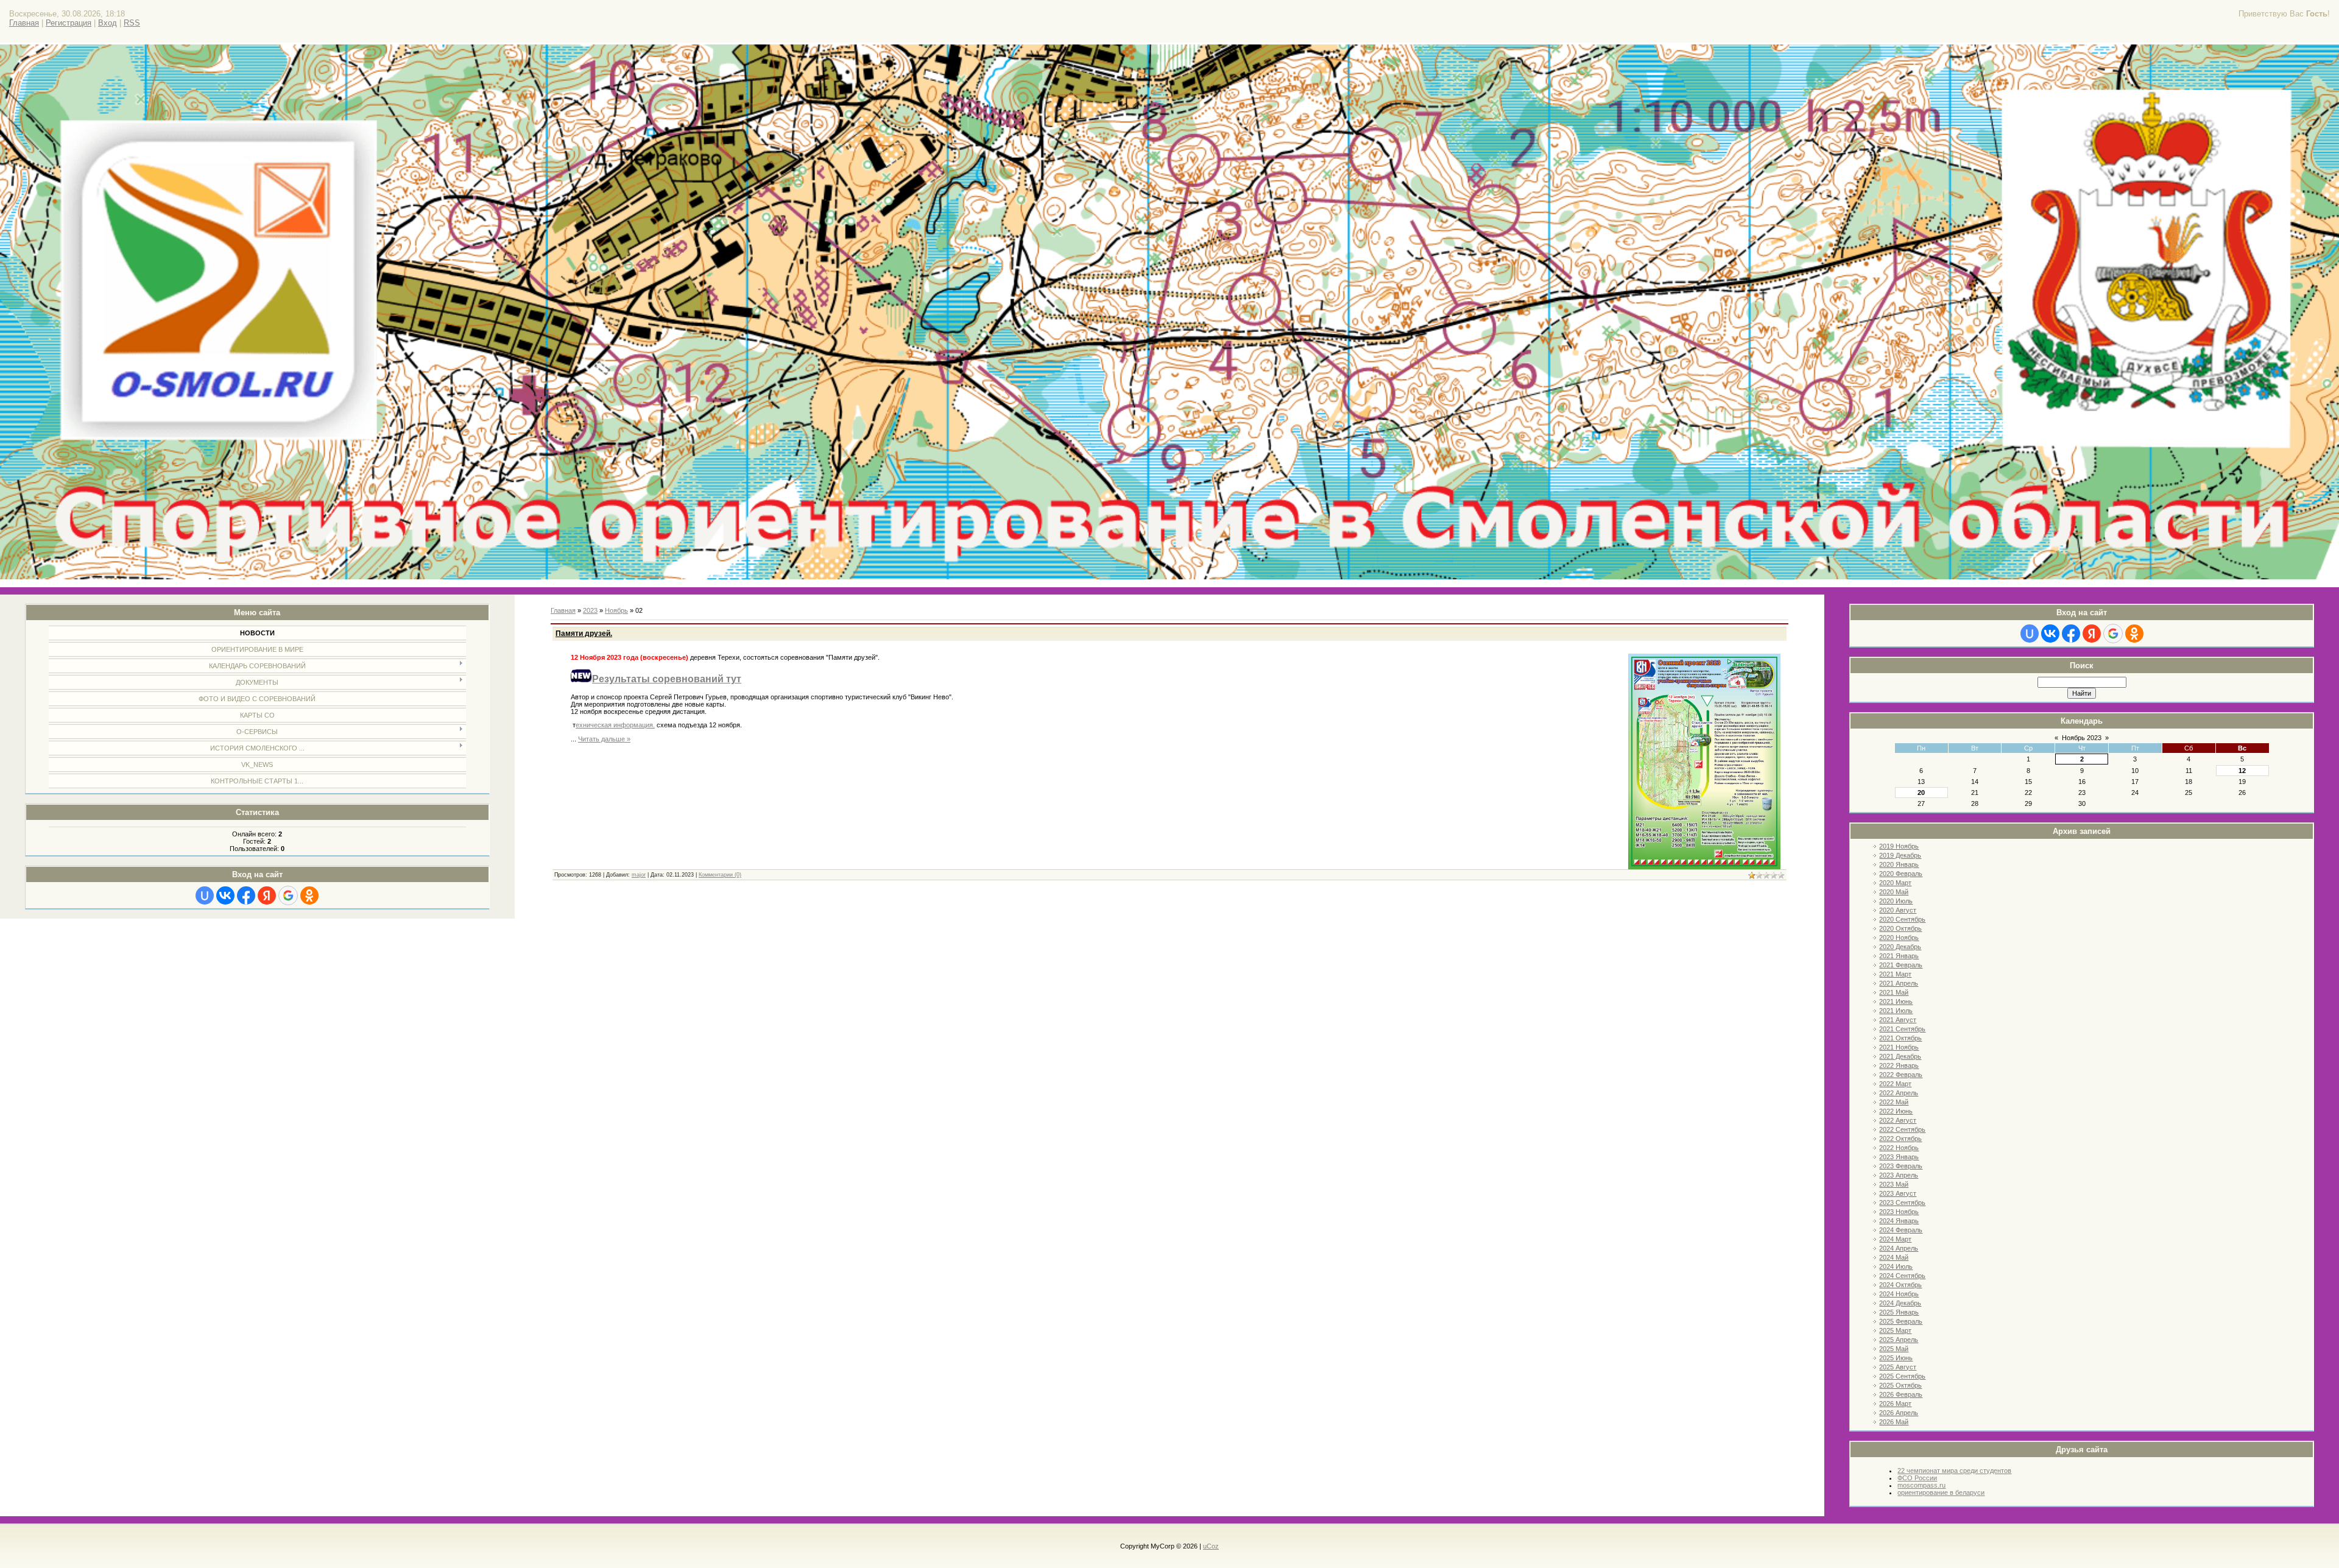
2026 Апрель (1899, 1413)
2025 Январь (1899, 1312)
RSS (132, 23)
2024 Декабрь (1900, 1303)
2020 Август (1898, 910)
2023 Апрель (1899, 1175)
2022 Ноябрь (1899, 1148)
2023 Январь (1899, 1157)
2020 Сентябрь (1902, 919)
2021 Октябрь (1900, 1038)
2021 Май (1894, 992)
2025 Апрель (1899, 1340)
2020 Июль (1896, 901)
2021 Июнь (1896, 1001)
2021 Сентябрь (1902, 1029)
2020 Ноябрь (1899, 938)
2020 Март (1895, 883)
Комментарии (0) (720, 875)
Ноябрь (616, 610)
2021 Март (1895, 974)
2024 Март (1895, 1239)
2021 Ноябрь (1899, 1047)
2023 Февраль (1901, 1166)
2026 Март (1895, 1404)
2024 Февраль (1901, 1230)
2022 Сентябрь (1902, 1129)
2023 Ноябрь (1899, 1212)
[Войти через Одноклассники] (309, 895)
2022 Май (1894, 1102)
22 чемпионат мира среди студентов (1954, 1471)
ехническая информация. (615, 725)
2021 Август (1898, 1020)
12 (2242, 771)
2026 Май (1894, 1422)
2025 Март (1895, 1330)
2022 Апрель (1899, 1093)
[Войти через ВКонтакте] (225, 895)
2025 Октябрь (1900, 1385)
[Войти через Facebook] (246, 895)
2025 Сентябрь (1902, 1376)
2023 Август (1898, 1193)
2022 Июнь (1896, 1111)
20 (1921, 793)
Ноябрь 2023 (2082, 738)
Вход (108, 23)
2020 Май (1894, 892)
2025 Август (1898, 1367)
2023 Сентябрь (1902, 1202)
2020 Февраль (1901, 874)
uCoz (1211, 1546)
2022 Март (1895, 1084)
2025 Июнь (1896, 1358)
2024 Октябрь (1900, 1285)
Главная (24, 23)
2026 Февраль (1901, 1394)
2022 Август (1898, 1120)
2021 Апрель (1899, 983)
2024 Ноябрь (1899, 1294)
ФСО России (1917, 1478)
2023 (590, 610)
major (639, 875)
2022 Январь (1899, 1065)
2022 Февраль (1901, 1075)
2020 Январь (1899, 864)
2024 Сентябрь (1902, 1276)
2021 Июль (1896, 1011)
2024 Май (1894, 1257)
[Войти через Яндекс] (267, 895)
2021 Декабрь (1900, 1056)
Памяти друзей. (584, 634)
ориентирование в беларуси (1941, 1492)
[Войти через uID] (205, 895)
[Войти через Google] (288, 895)
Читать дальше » (604, 739)
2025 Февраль (1901, 1321)
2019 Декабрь (1900, 855)
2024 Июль (1896, 1266)
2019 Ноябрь (1899, 846)
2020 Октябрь (1900, 928)
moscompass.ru (1921, 1485)
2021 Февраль (1901, 965)
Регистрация (69, 23)
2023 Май (1894, 1184)
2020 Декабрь (1900, 947)
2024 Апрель (1899, 1248)
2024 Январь (1899, 1221)
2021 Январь (1899, 956)
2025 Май (1894, 1349)
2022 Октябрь (1900, 1139)
